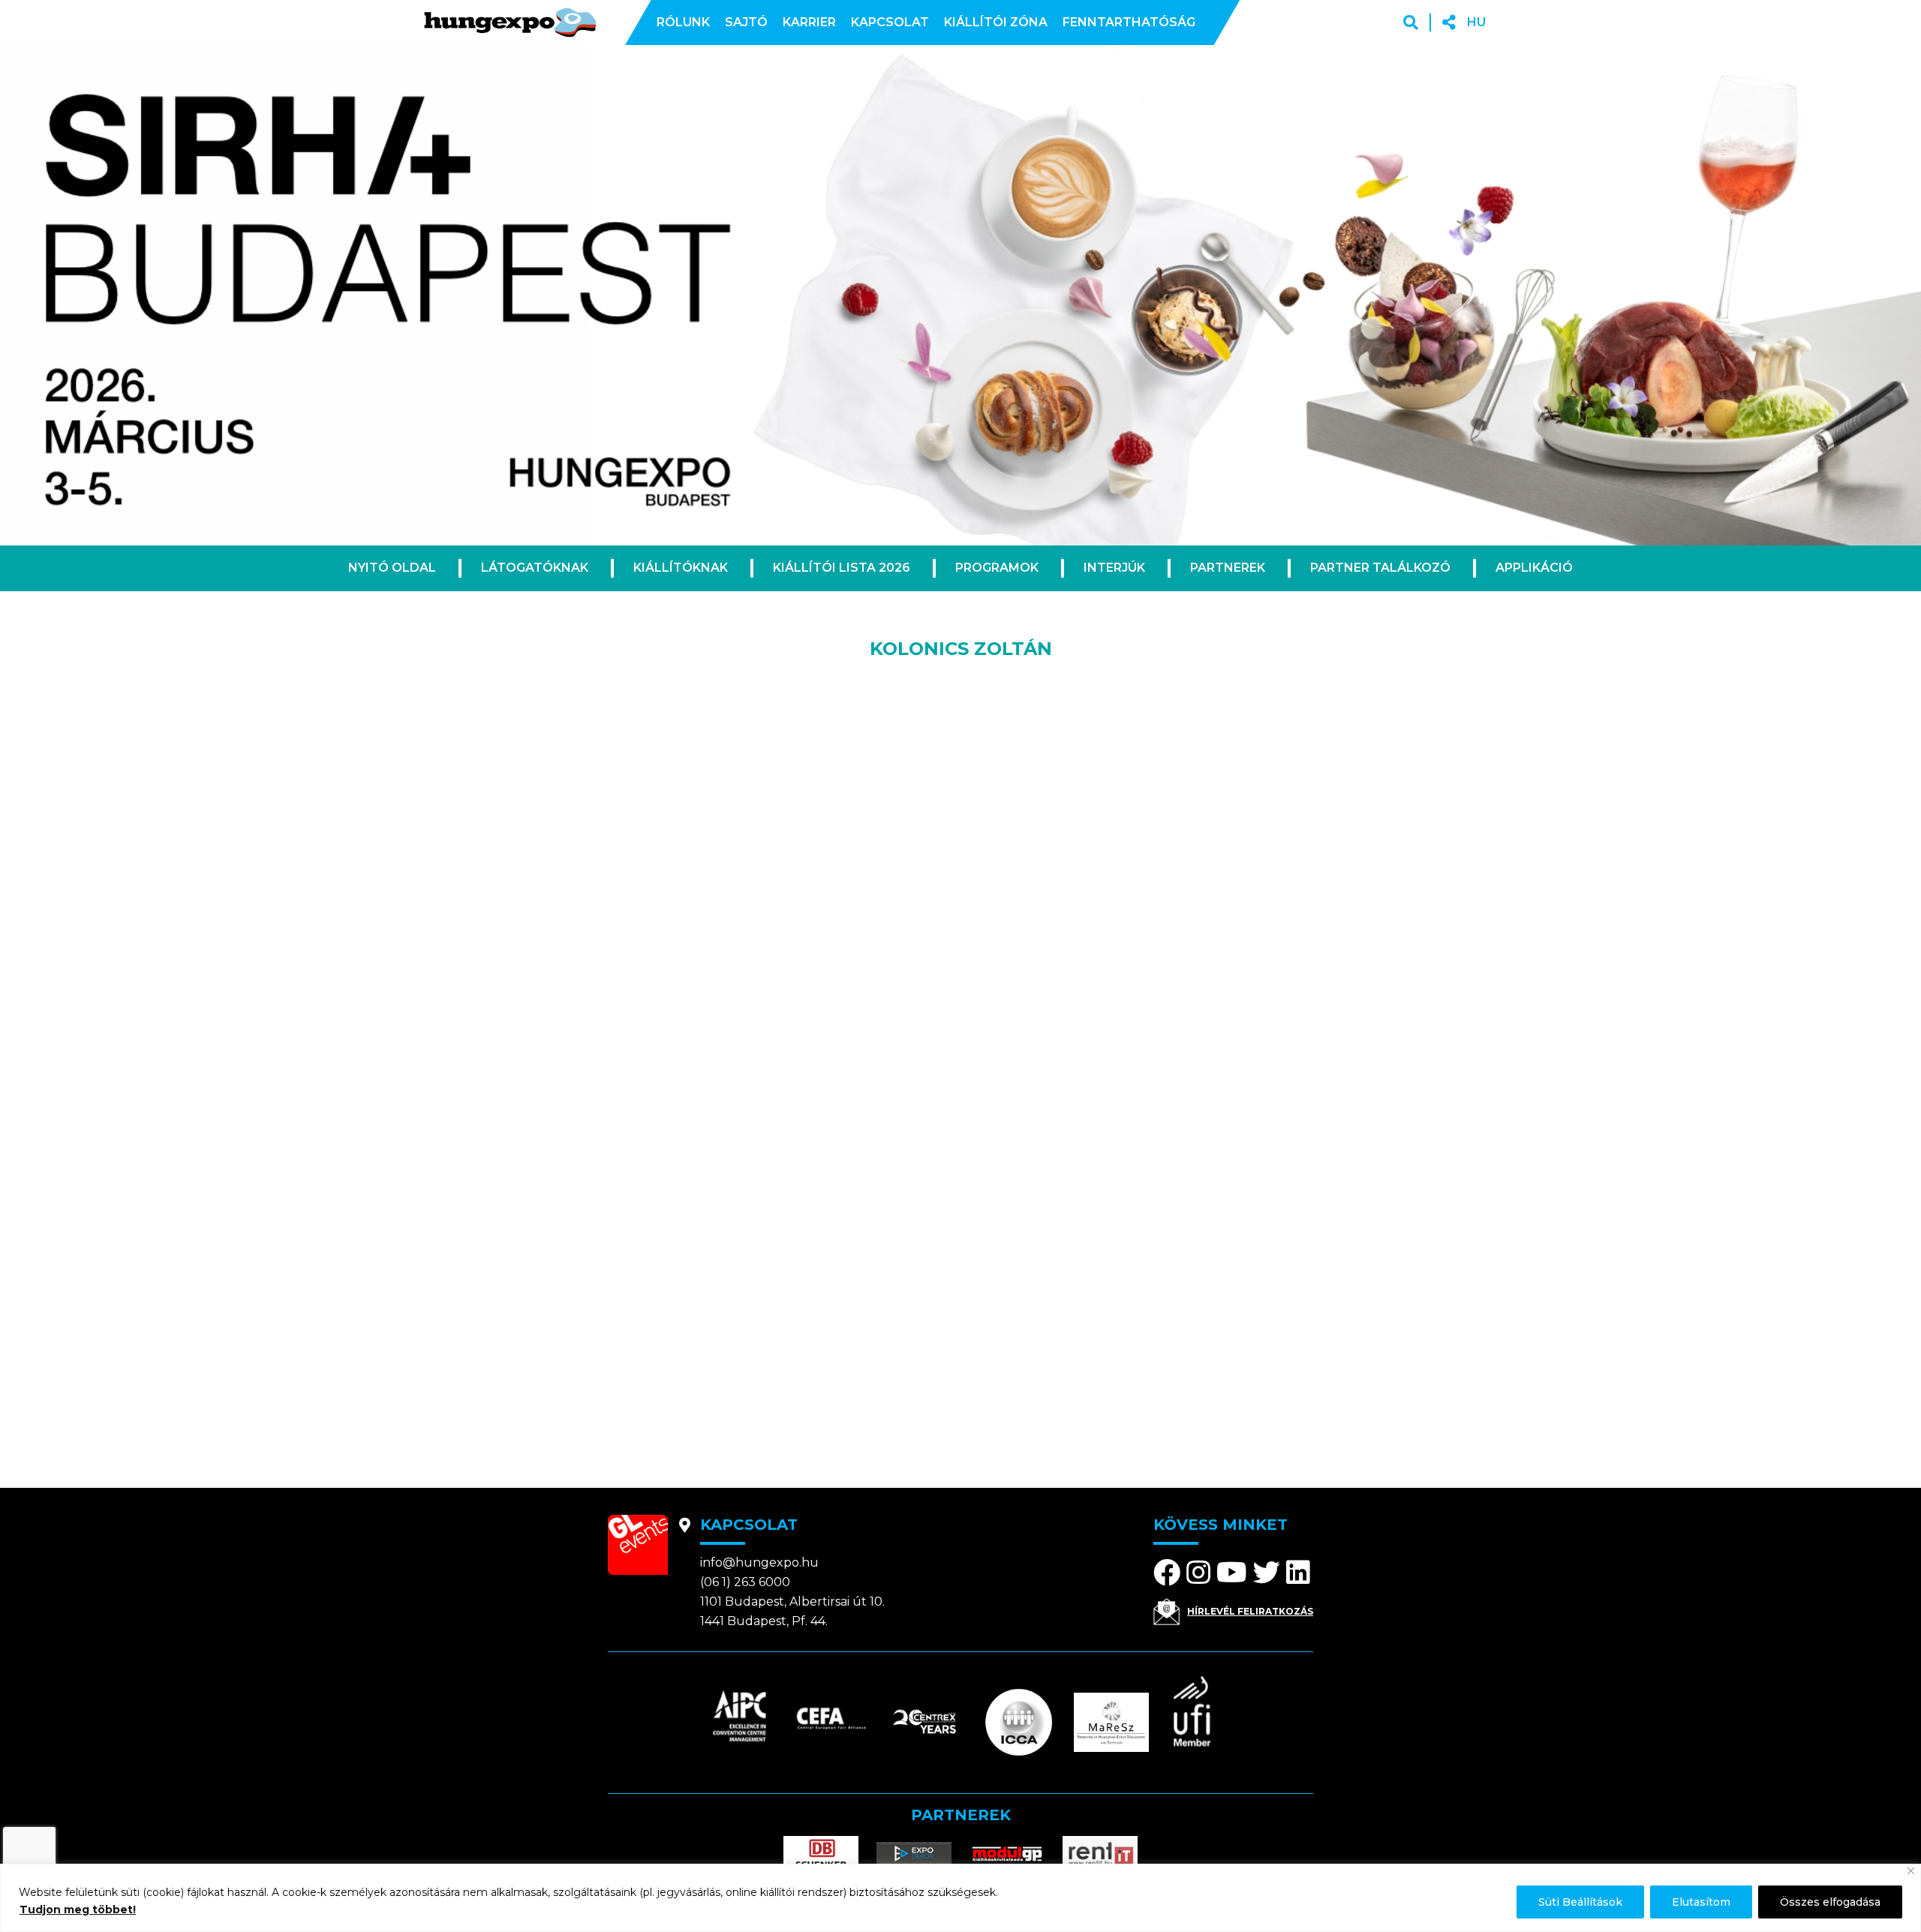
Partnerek (1228, 568)
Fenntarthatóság (1129, 22)
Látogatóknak (535, 568)
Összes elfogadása (1830, 1902)
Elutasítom (1701, 1902)
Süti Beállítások (1580, 1902)
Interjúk (1114, 568)
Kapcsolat (890, 22)
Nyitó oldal (392, 568)
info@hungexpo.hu (759, 1562)
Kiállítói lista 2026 (842, 568)
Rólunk (683, 22)
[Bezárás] (1911, 1871)
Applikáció (1534, 568)
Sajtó (746, 22)
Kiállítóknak (681, 568)
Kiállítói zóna (996, 22)
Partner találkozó (1380, 568)
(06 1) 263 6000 (745, 1582)
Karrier (809, 22)
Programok (997, 568)
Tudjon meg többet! (78, 1909)
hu (1476, 22)
